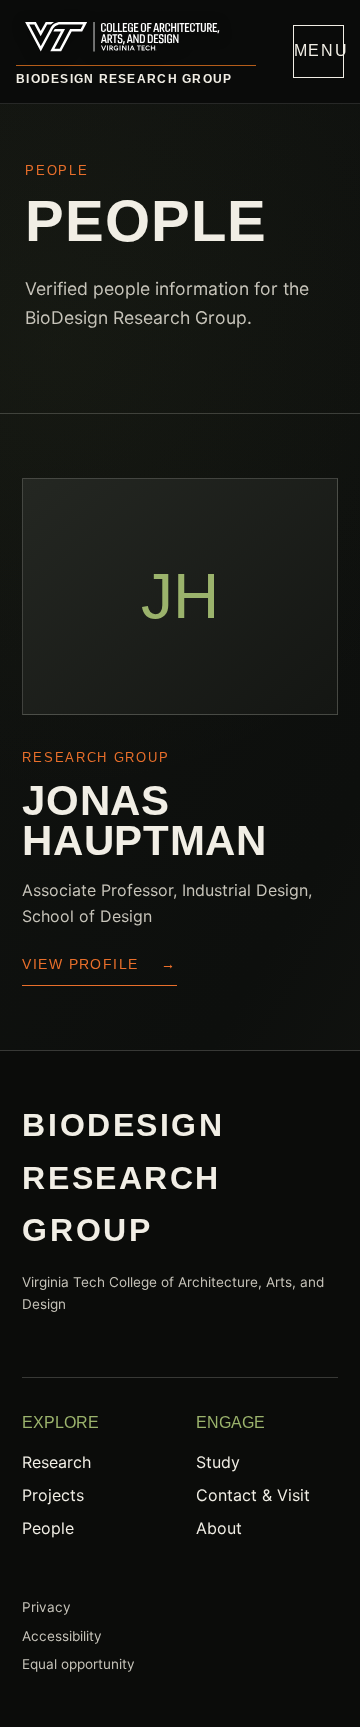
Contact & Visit (253, 1495)
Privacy (46, 1607)
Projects (53, 1495)
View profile (99, 964)
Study (218, 1462)
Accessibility (62, 1636)
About (219, 1528)
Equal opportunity (78, 1664)
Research (56, 1462)
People (48, 1528)
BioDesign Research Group (124, 79)
